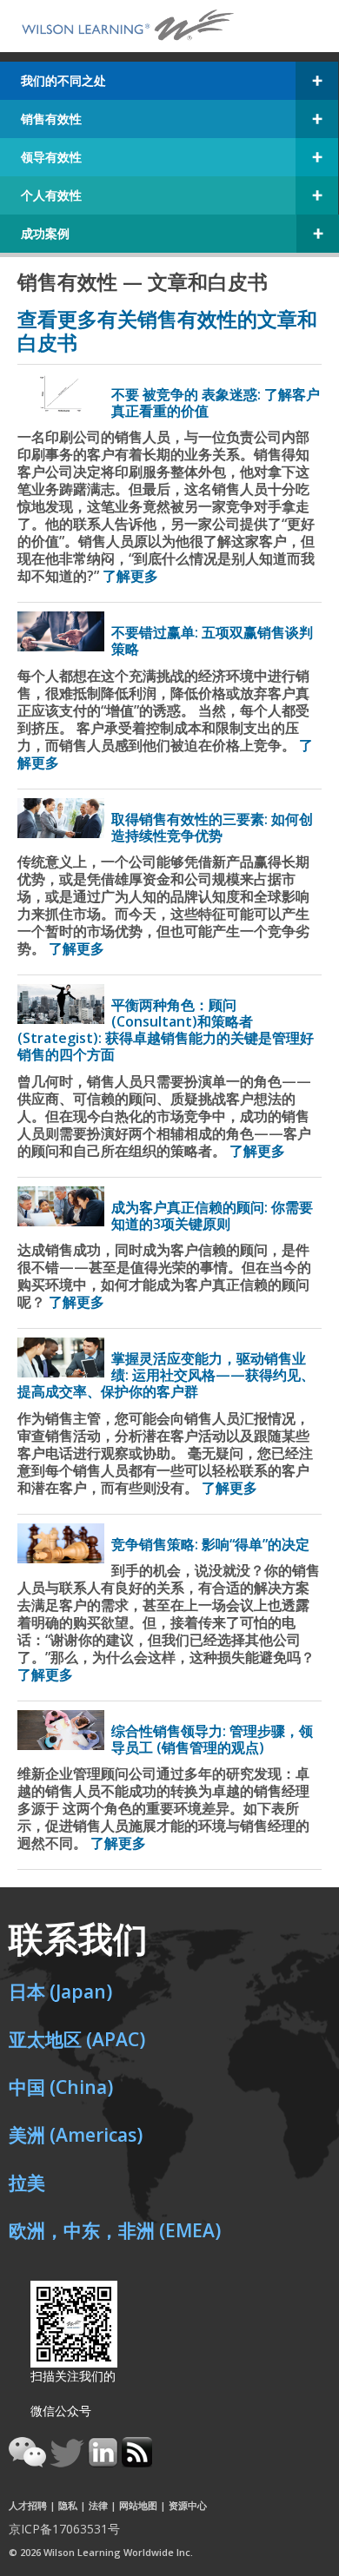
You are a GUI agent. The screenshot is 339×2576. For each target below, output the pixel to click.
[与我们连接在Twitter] (69, 2462)
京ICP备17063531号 (64, 2529)
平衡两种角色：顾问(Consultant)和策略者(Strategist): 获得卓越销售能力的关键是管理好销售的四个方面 (166, 1030)
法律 (98, 2505)
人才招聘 (28, 2505)
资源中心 (188, 2505)
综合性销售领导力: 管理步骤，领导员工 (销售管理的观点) (212, 1739)
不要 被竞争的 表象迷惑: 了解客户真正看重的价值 (216, 403)
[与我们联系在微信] (29, 2462)
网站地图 (138, 2505)
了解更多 (130, 576)
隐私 (68, 2505)
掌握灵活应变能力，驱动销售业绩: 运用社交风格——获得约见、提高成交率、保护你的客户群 (166, 1375)
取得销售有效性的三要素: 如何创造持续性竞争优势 (212, 827)
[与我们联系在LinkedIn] (105, 2462)
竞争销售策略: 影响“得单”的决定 (210, 1544)
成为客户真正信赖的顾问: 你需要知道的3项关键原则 (212, 1215)
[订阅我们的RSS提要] (137, 2462)
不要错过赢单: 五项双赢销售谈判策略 (212, 641)
